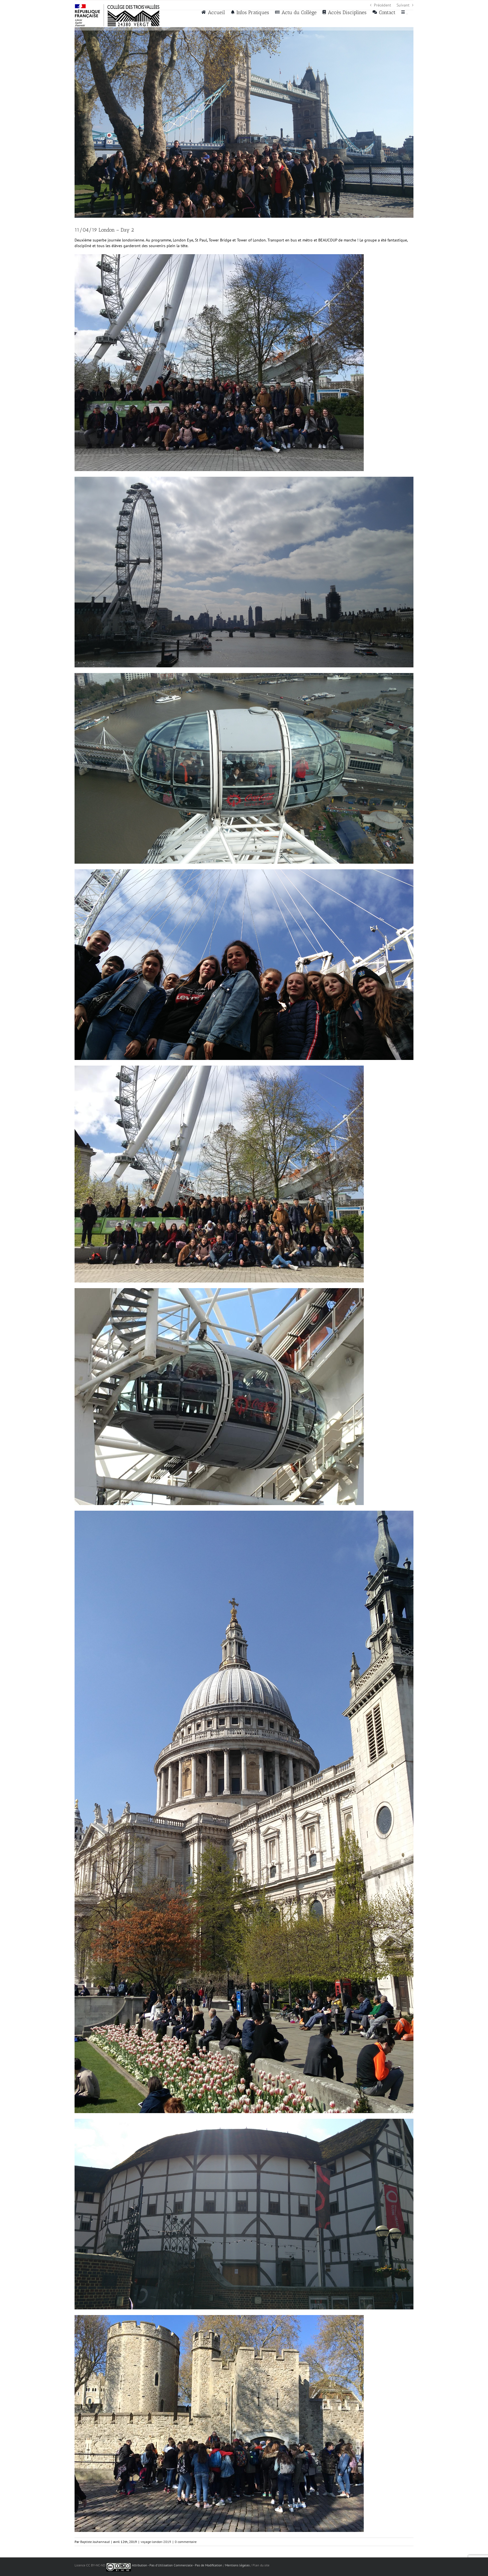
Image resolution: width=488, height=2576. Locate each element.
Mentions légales (237, 2565)
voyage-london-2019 (156, 2542)
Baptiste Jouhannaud (95, 2542)
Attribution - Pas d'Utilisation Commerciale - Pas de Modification (177, 2565)
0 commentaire (186, 2542)
